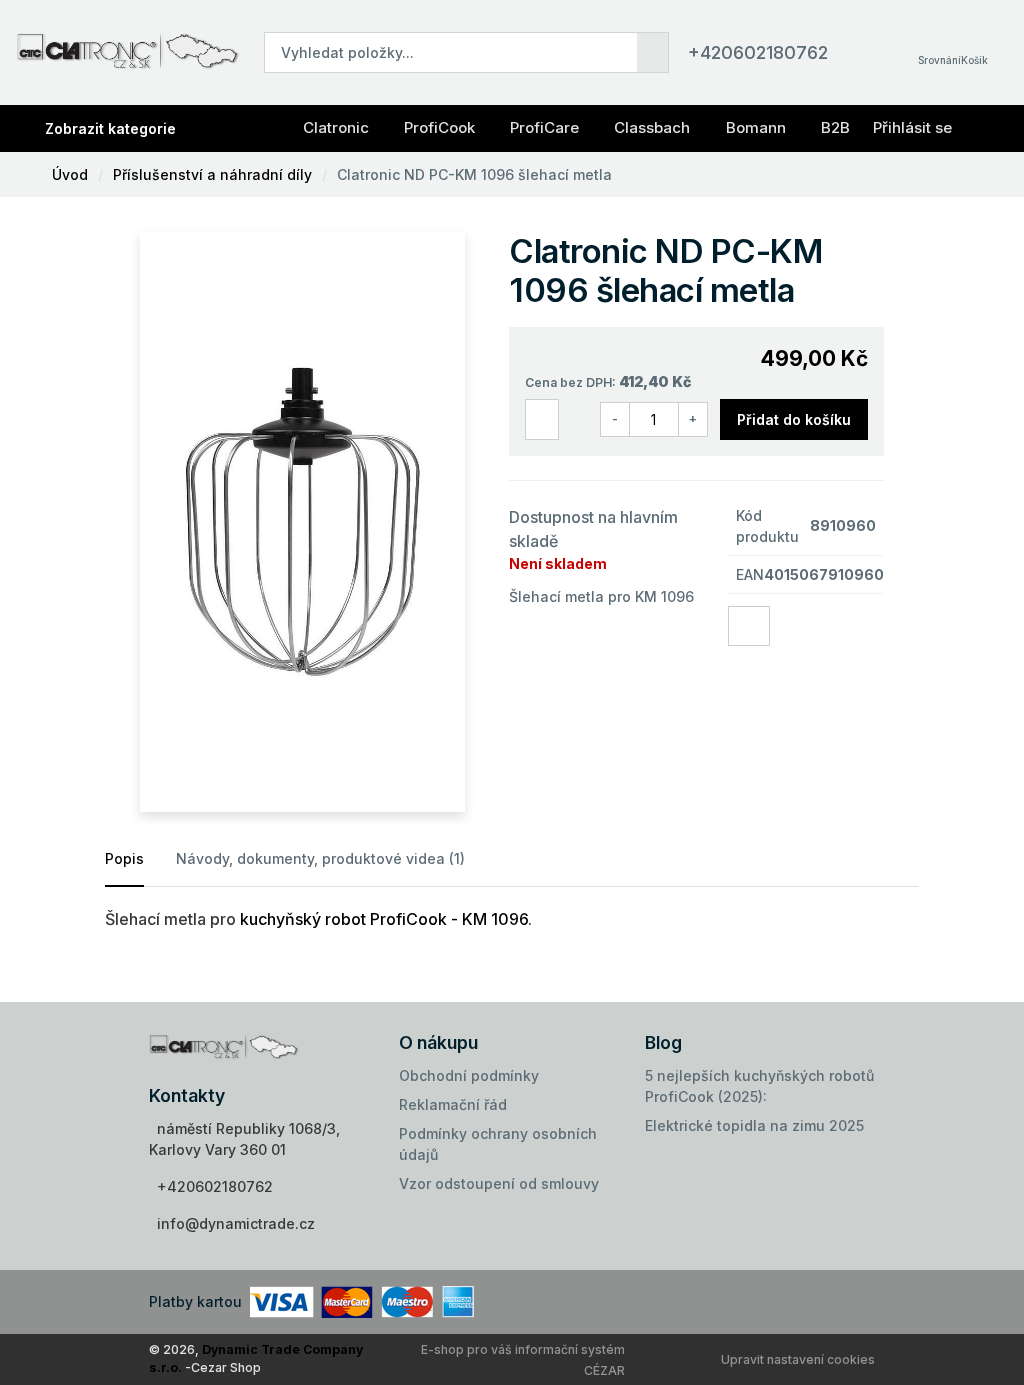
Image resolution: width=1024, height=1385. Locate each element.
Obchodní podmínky (469, 1075)
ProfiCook (439, 127)
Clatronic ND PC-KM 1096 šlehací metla (474, 174)
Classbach (652, 127)
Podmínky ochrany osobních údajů (498, 1144)
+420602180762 (758, 52)
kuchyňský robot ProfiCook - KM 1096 (384, 919)
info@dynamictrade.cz (236, 1223)
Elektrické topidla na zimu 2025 (754, 1125)
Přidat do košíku (794, 419)
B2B (835, 127)
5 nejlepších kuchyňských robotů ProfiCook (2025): (759, 1086)
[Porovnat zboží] (542, 419)
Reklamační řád (453, 1104)
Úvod (70, 174)
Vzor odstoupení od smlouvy (499, 1183)
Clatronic (336, 127)
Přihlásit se (912, 127)
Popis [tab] (124, 858)
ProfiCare (544, 127)
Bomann (756, 127)
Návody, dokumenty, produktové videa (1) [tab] (320, 858)
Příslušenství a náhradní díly (212, 174)
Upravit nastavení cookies (798, 1359)
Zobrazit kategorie (110, 128)
